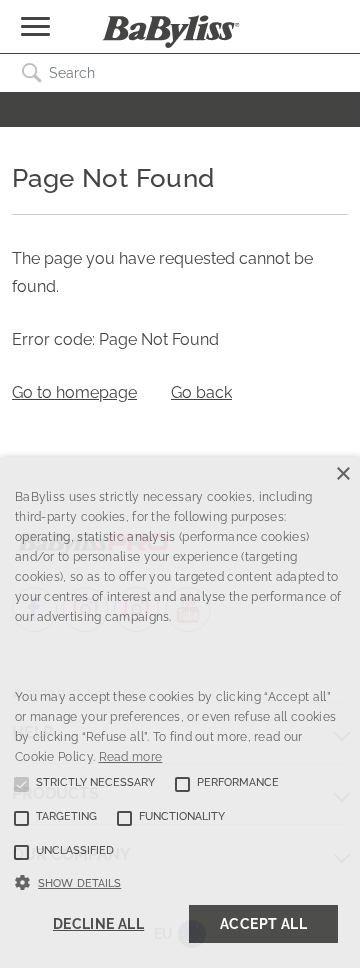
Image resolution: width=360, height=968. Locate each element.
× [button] (342, 474)
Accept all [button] (263, 924)
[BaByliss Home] (171, 32)
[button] (180, 881)
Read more (131, 757)
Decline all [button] (98, 924)
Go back (201, 392)
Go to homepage (74, 392)
